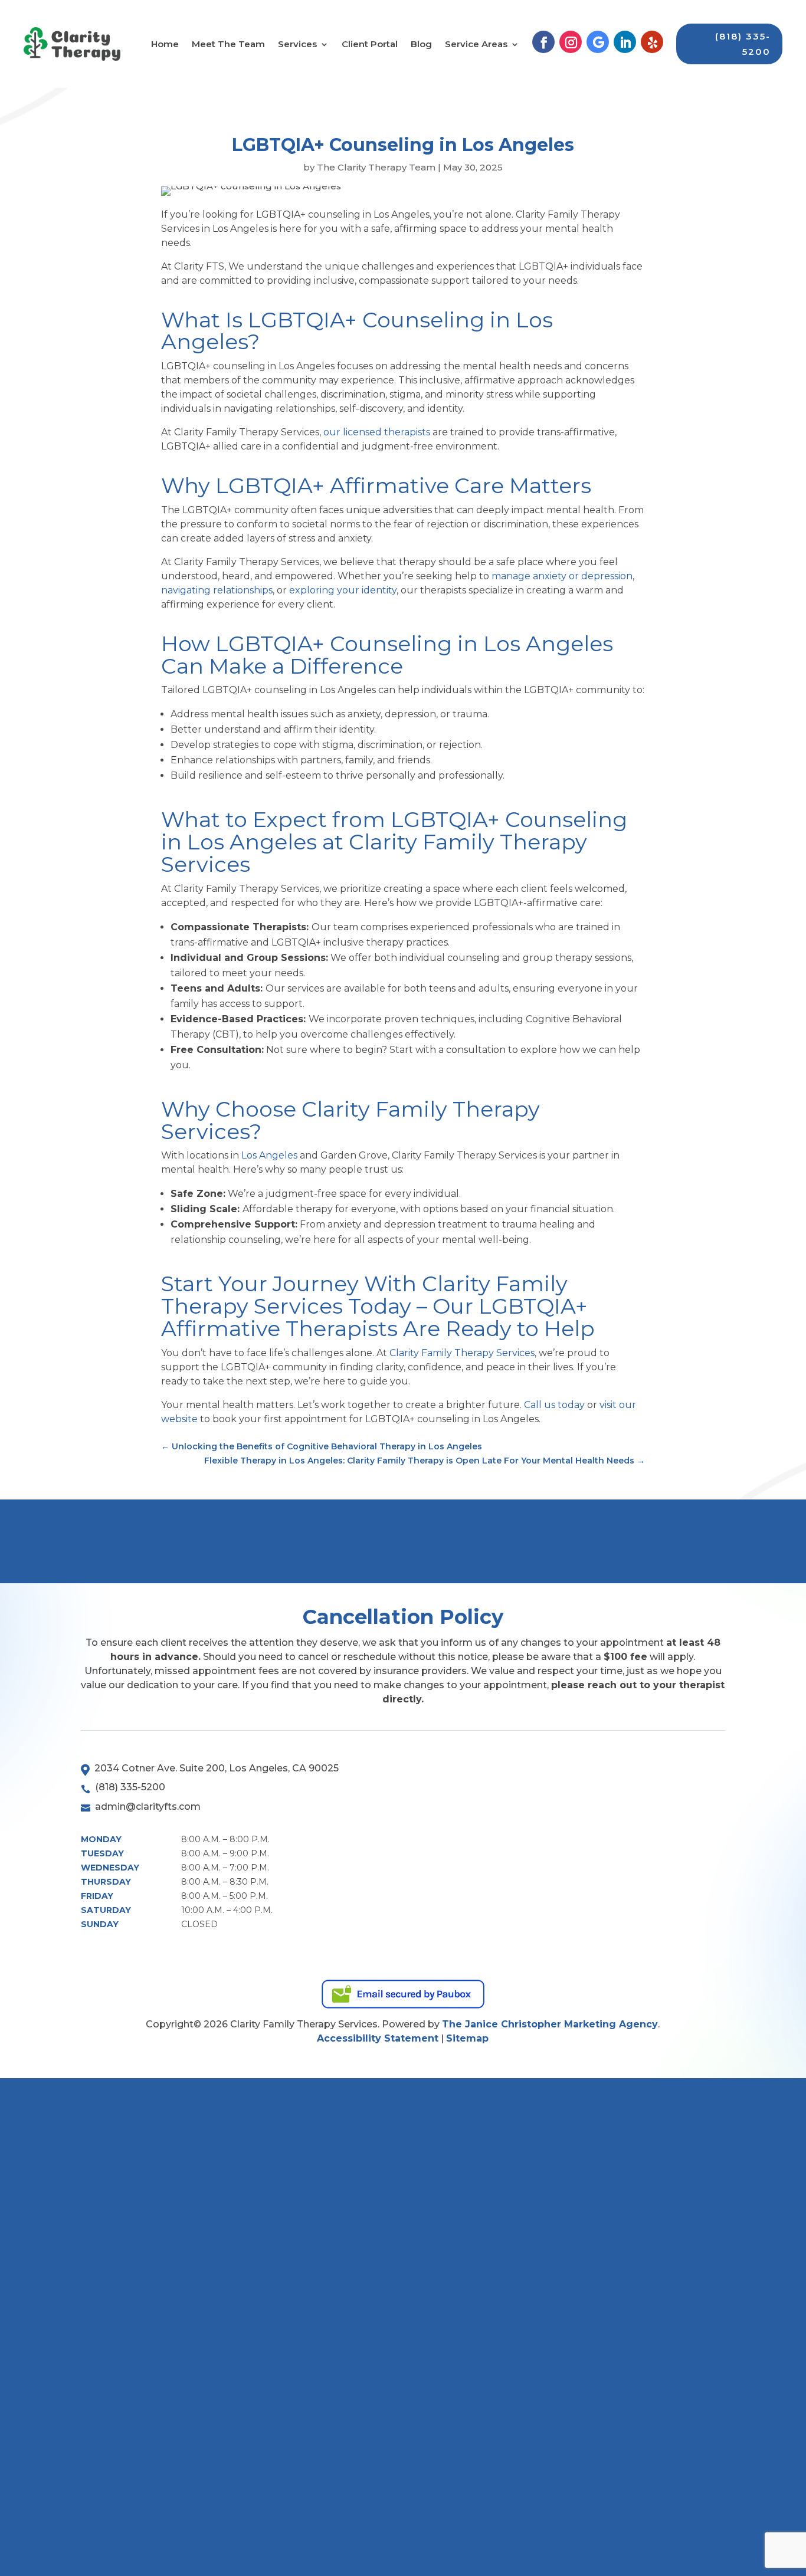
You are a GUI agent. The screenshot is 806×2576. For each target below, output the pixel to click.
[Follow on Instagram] (571, 42)
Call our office (661, 1540)
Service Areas (476, 45)
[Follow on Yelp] (652, 42)
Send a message (494, 1540)
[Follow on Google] (598, 42)
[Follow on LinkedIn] (625, 42)
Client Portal (370, 45)
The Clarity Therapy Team (376, 167)
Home (165, 45)
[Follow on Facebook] (543, 42)
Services (297, 45)
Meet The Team (228, 45)
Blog (421, 45)
